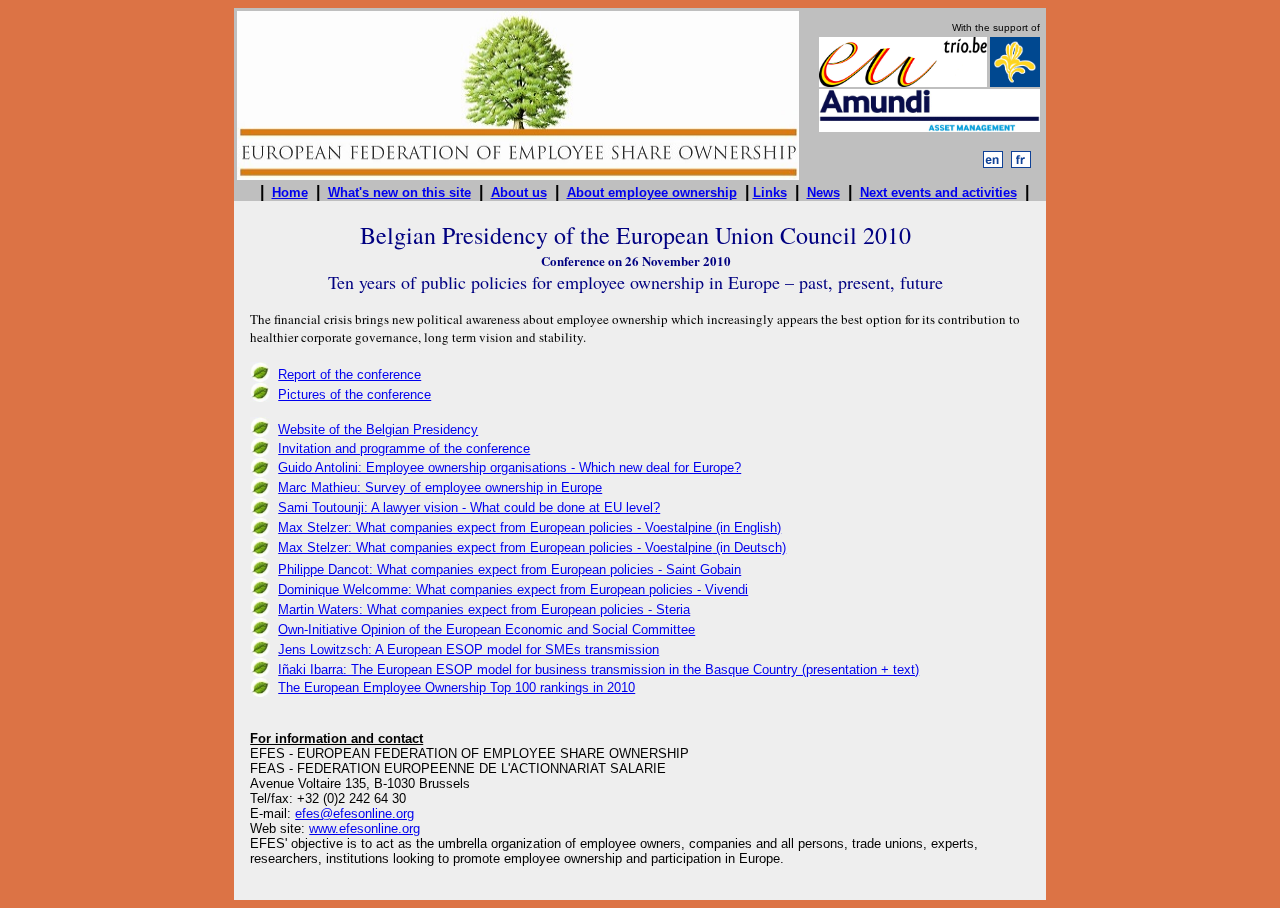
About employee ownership (652, 192)
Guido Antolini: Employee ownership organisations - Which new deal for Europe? (509, 467)
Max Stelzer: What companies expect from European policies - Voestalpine (495, 547)
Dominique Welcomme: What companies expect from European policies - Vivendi (513, 589)
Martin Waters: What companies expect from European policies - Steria (484, 609)
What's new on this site (399, 192)
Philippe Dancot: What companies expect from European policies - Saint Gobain (509, 569)
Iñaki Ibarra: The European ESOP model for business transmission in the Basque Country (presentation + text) (598, 669)
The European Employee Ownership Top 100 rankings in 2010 (456, 687)
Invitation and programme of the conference (404, 448)
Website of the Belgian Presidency (378, 429)
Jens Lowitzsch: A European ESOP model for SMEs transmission (468, 649)
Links (770, 192)
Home (290, 192)
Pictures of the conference (354, 394)
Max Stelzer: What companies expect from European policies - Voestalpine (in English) (529, 527)
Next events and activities (938, 192)
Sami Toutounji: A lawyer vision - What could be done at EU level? (469, 507)
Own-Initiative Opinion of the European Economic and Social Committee (486, 629)
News (823, 192)
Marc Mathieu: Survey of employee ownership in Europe (440, 487)
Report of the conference (349, 374)
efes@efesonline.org (354, 813)
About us (519, 192)
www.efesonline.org (364, 828)
